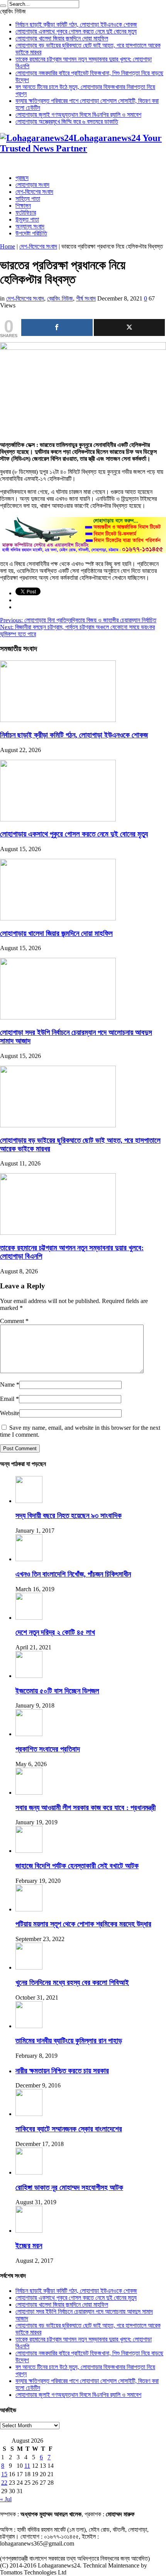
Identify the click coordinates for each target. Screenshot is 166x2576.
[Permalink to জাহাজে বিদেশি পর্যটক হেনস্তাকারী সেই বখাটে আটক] (29, 1851)
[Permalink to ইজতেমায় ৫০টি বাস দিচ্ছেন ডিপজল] (29, 1676)
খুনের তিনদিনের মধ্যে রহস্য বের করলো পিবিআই (72, 1982)
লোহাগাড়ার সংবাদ (32, 185)
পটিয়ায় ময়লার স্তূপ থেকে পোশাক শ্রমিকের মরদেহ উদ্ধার (83, 1924)
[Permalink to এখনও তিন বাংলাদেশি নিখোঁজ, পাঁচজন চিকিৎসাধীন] (29, 1559)
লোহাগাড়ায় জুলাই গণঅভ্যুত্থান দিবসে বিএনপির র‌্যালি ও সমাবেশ (78, 115)
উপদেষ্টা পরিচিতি (31, 233)
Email (7, 1399)
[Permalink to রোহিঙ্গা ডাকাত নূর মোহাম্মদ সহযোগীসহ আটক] (29, 2172)
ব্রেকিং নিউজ (60, 298)
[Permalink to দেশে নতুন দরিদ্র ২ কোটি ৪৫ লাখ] (29, 1618)
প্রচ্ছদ (22, 178)
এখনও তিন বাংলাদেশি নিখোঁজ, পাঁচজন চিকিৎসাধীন (73, 1574)
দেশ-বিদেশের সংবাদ (34, 192)
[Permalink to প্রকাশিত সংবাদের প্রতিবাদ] (29, 1734)
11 (27, 2466)
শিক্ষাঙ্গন (23, 206)
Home (8, 246)
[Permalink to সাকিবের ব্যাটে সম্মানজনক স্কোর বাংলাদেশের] (29, 2114)
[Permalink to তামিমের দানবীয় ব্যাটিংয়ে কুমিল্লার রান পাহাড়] (29, 2026)
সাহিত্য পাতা (28, 199)
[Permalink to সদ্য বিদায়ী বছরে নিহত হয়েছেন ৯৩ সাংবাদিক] (29, 1501)
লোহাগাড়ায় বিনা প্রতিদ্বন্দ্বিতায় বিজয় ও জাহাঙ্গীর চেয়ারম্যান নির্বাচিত (78, 620)
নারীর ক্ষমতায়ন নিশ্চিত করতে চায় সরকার (62, 2071)
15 (4, 2474)
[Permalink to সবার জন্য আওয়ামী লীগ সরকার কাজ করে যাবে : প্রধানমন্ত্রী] (29, 1793)
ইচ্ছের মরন (29, 2246)
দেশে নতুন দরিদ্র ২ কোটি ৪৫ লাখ (55, 1632)
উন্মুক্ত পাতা (27, 219)
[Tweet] (130, 327)
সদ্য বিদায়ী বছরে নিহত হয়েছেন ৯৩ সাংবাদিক (69, 1516)
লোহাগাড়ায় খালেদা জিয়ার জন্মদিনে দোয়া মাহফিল (62, 38)
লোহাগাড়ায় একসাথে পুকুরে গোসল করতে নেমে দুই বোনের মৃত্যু (76, 31)
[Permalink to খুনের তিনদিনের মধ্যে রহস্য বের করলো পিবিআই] (29, 1967)
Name (7, 1385)
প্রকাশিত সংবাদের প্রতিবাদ (48, 1749)
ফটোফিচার (26, 212)
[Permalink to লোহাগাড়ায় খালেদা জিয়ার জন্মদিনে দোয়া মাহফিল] (58, 918)
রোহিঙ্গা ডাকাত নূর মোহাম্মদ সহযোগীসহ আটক (69, 2187)
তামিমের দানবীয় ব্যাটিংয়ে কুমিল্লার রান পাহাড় (69, 2041)
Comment (14, 1321)
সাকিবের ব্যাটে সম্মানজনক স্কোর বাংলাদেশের (69, 2129)
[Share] (57, 327)
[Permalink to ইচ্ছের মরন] (29, 2231)
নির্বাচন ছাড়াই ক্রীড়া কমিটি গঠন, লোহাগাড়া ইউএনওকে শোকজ (76, 24)
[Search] (3, 6)
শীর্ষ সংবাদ (86, 298)
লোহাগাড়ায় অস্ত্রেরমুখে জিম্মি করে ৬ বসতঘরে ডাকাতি (67, 122)
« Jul (6, 2499)
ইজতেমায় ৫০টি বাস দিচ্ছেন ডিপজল (57, 1691)
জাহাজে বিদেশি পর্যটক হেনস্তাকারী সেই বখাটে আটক (77, 1866)
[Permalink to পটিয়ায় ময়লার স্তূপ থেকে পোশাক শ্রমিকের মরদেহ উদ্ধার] (29, 1909)
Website (10, 1413)
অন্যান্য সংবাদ (30, 226)
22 (4, 2483)
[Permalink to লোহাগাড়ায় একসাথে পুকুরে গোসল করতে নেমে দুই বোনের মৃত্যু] (58, 819)
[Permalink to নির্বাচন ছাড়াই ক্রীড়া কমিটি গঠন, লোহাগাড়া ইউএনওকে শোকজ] (58, 720)
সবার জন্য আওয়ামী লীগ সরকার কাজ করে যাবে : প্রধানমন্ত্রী (86, 1808)
